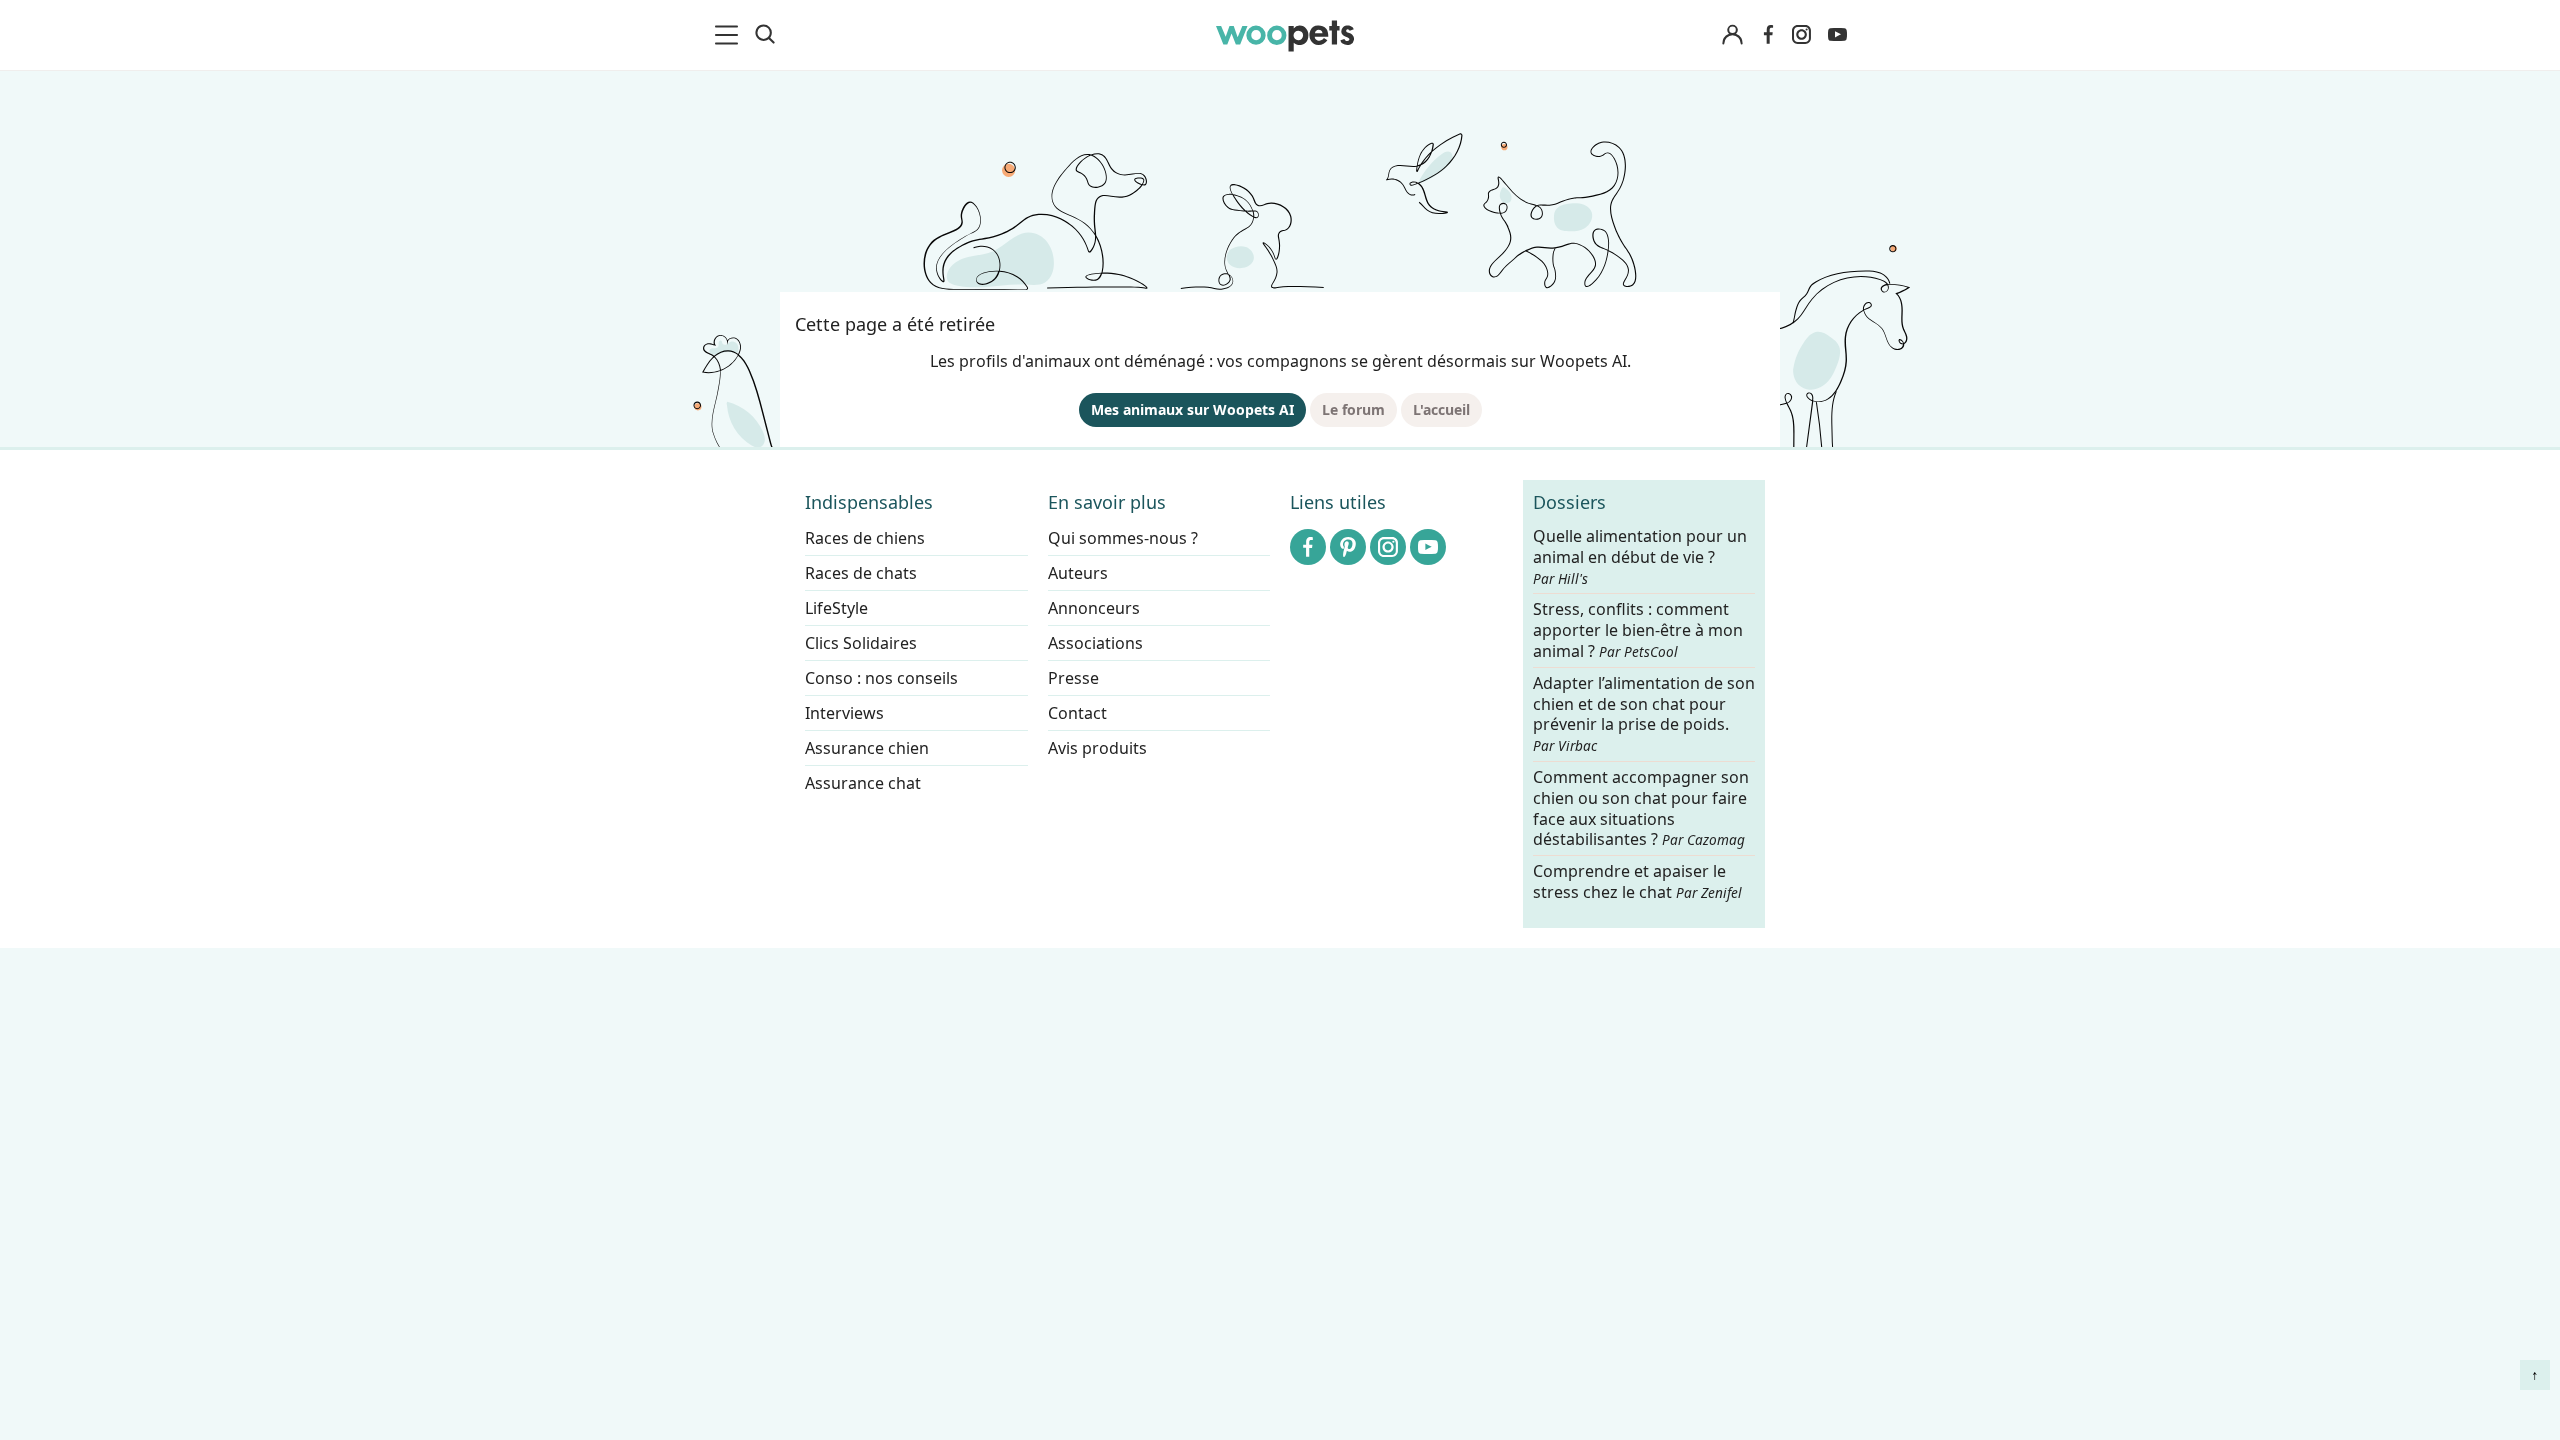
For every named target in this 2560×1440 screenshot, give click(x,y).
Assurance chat (863, 783)
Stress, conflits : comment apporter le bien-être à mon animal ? (1638, 631)
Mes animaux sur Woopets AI (1192, 409)
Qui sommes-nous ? (1123, 538)
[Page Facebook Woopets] (1768, 35)
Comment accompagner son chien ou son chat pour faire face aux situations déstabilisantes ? (1641, 808)
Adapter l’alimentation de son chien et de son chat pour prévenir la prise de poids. (1644, 714)
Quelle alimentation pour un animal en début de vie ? (1640, 557)
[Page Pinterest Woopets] (1348, 547)
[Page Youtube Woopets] (1837, 35)
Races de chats (861, 573)
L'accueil (1441, 409)
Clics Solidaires (861, 643)
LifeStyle (836, 608)
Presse (1073, 678)
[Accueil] (1285, 35)
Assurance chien (867, 748)
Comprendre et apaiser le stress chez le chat (1637, 881)
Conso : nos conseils (881, 678)
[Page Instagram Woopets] (1801, 35)
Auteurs (1078, 573)
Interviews (844, 713)
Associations (1095, 643)
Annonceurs (1094, 608)
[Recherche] (765, 35)
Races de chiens (865, 538)
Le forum (1353, 409)
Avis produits (1097, 748)
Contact (1077, 713)
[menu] (730, 35)
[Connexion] (1732, 35)
